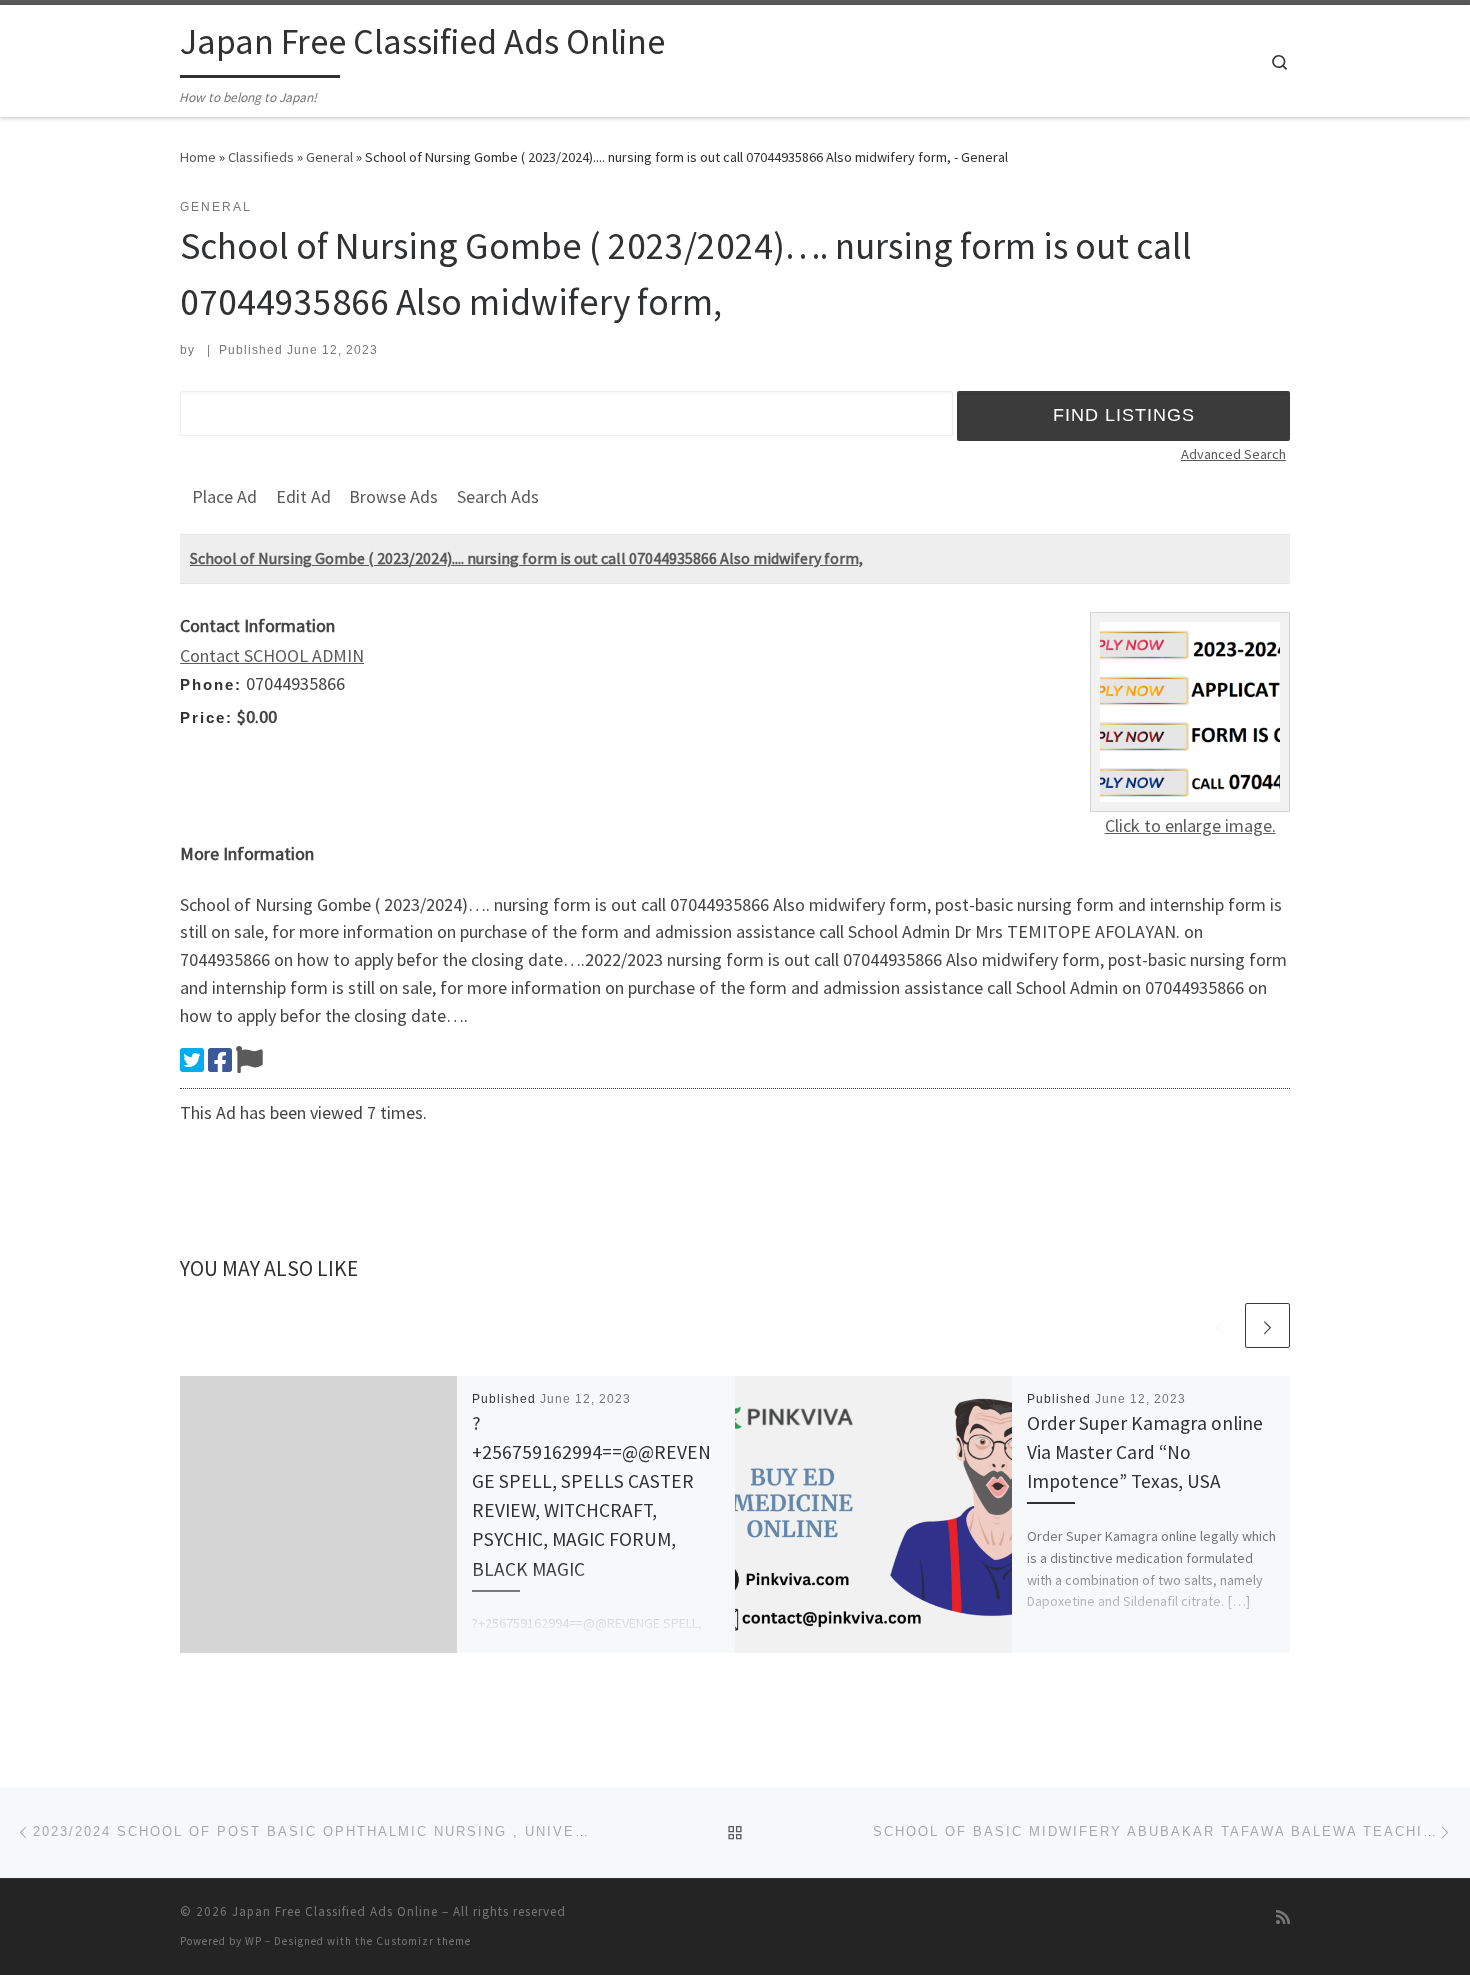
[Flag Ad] (249, 1060)
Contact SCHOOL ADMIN (272, 655)
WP (253, 1941)
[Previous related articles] (1219, 1325)
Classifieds (261, 157)
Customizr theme (423, 1941)
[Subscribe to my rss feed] (1283, 1917)
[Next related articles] (1267, 1325)
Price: (206, 717)
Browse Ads (393, 496)
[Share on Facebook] (220, 1060)
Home (198, 157)
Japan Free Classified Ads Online (335, 1911)
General (329, 157)
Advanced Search (1233, 454)
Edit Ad (303, 496)
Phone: (211, 684)
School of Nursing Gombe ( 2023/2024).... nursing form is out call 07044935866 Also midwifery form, (526, 558)
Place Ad (224, 496)
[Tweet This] (192, 1060)
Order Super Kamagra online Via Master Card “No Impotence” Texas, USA (1145, 1452)
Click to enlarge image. (1190, 825)
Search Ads (498, 496)
